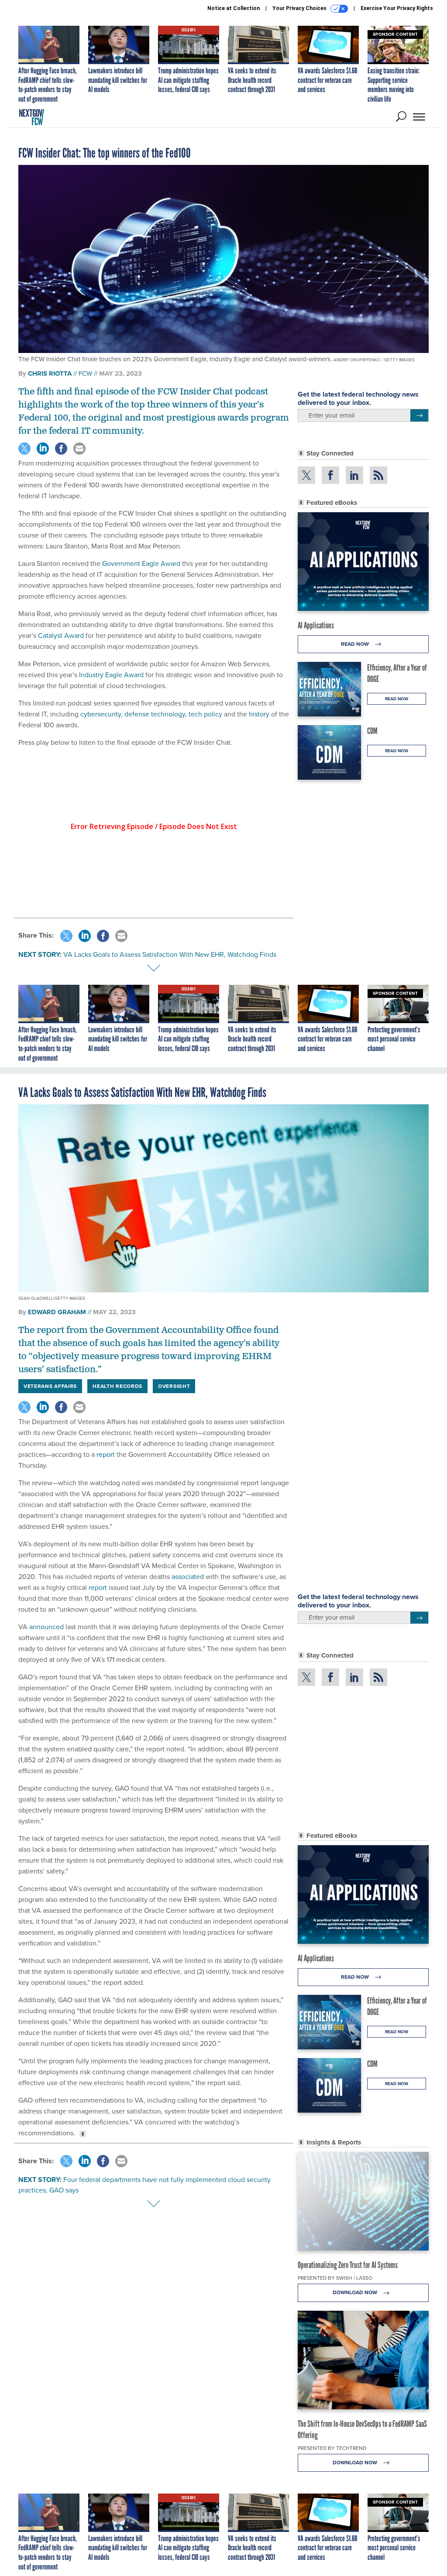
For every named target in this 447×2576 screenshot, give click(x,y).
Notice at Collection (234, 8)
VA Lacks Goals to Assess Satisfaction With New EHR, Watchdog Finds (170, 954)
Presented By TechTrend (332, 2448)
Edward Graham (57, 1312)
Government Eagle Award (141, 563)
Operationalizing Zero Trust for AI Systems (348, 2265)
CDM (372, 731)
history (259, 714)
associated (188, 1577)
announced (46, 1627)
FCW (85, 373)
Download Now (356, 2292)
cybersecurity (101, 714)
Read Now (356, 644)
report (106, 1454)
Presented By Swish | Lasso (335, 2278)
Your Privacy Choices (300, 8)
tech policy (205, 714)
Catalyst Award (61, 635)
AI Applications (316, 625)
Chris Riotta (50, 373)
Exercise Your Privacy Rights (397, 8)
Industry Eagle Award (111, 675)
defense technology (155, 714)
